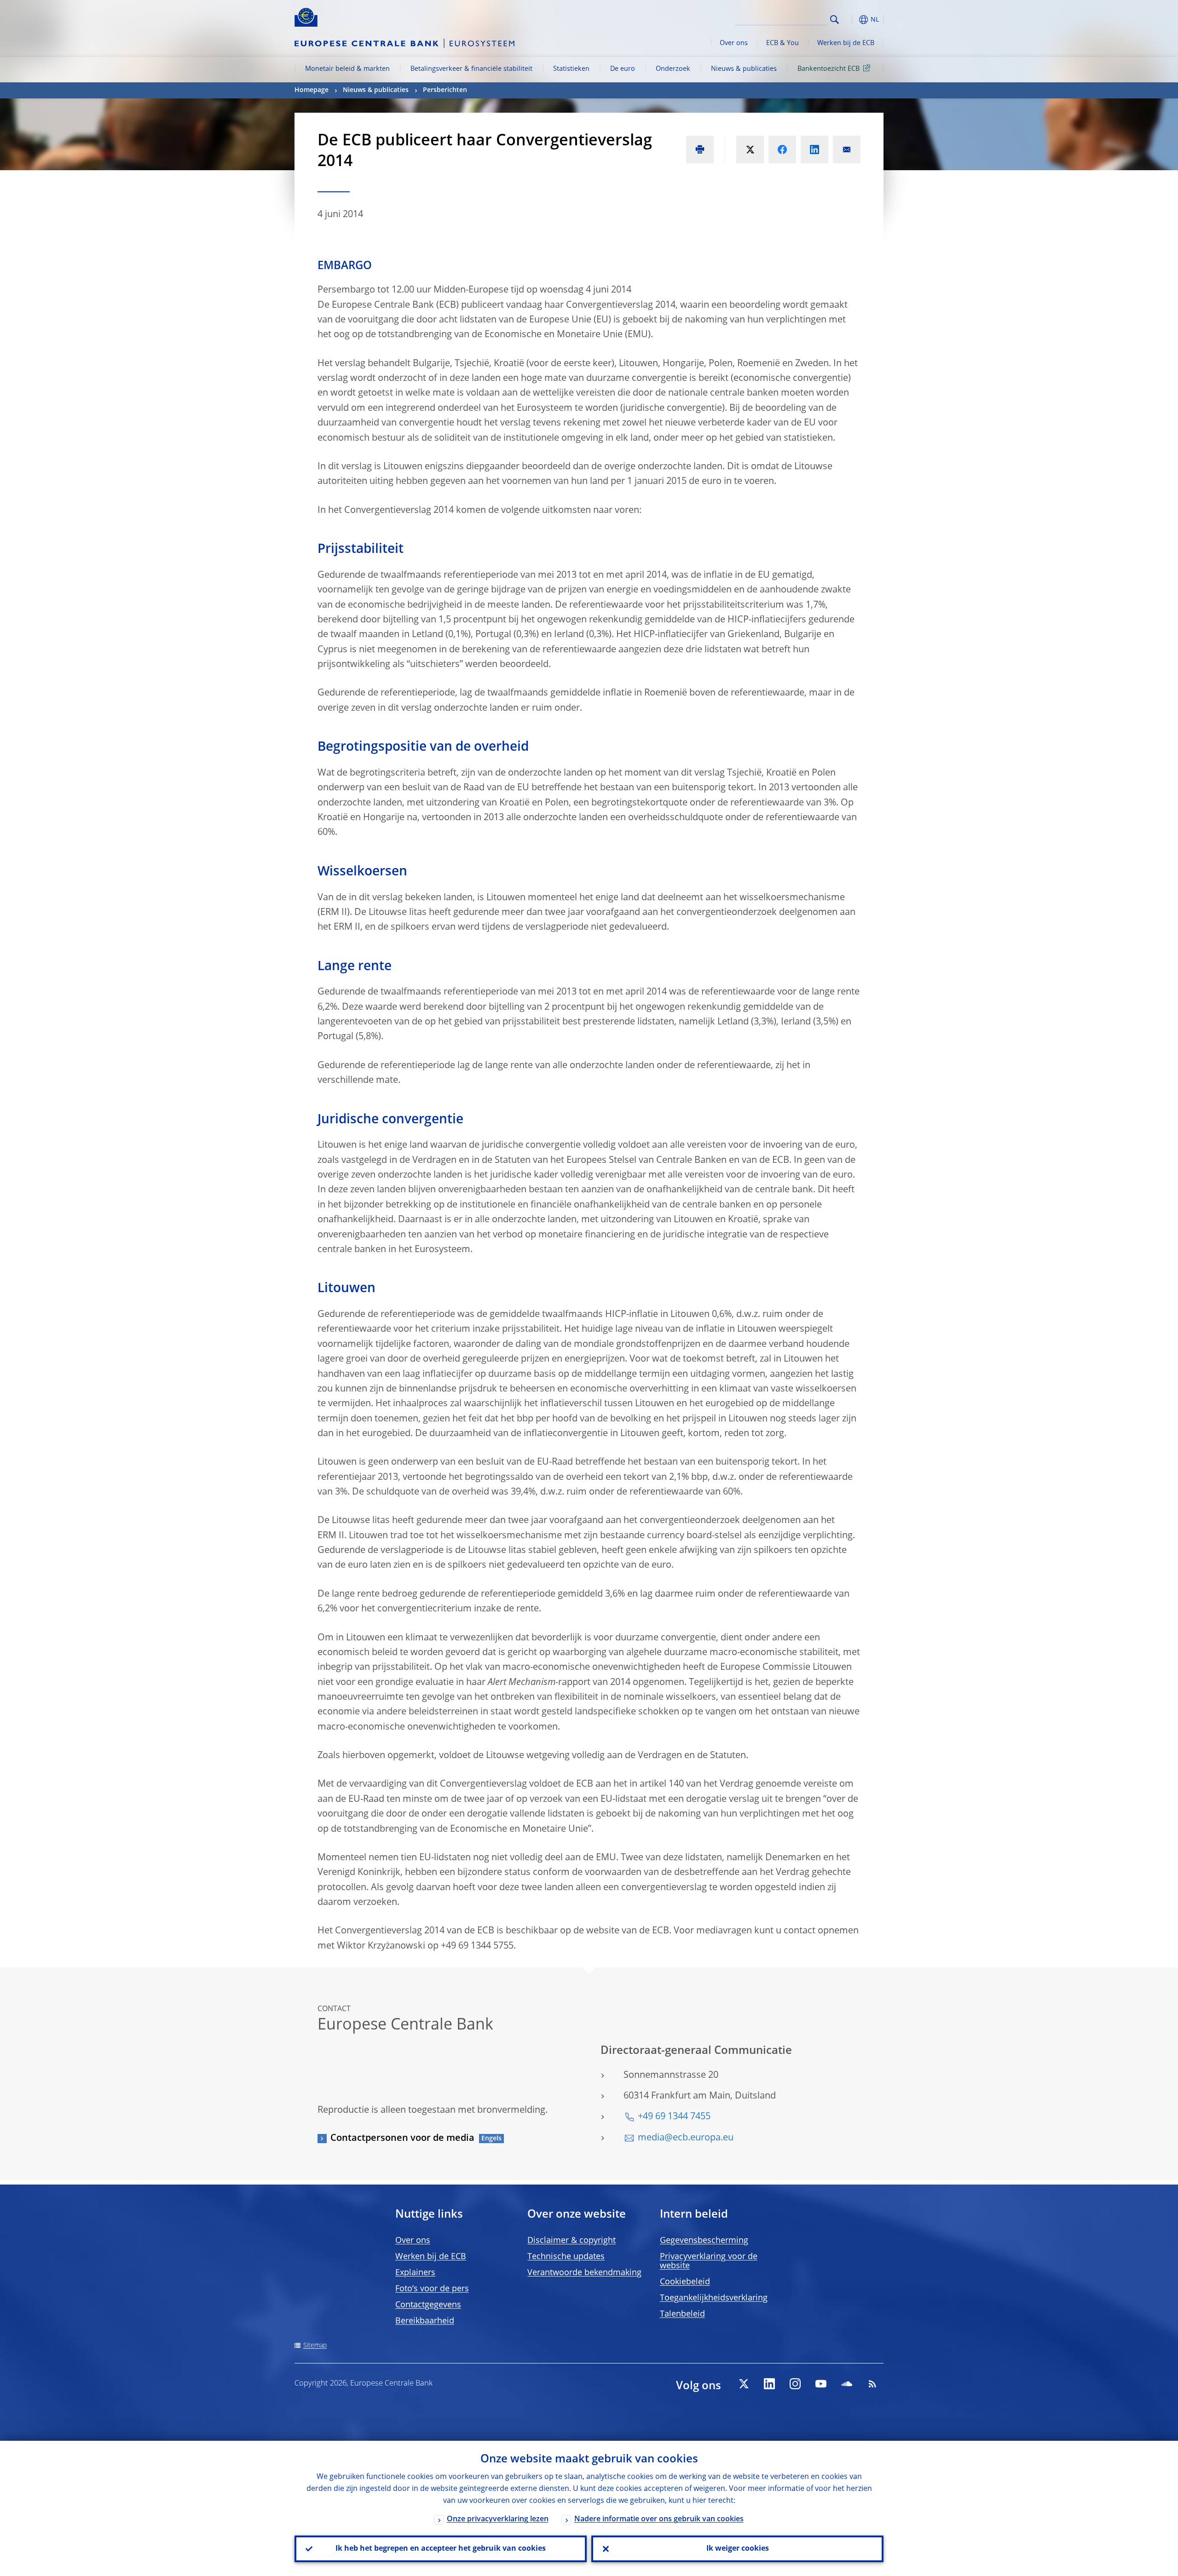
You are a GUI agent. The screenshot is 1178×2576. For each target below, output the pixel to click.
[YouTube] (821, 2384)
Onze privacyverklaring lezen (498, 2519)
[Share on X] (750, 149)
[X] (744, 2384)
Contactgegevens (428, 2305)
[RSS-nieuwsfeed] (872, 2384)
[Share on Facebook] (782, 149)
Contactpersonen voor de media (402, 2139)
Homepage (312, 90)
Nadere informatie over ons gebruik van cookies (659, 2519)
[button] (851, 20)
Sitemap (315, 2346)
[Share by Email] (847, 149)
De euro (623, 69)
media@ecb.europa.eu (686, 2138)
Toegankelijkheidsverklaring (714, 2298)
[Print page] (700, 149)
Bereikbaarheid (425, 2321)
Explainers (415, 2273)
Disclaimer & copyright (572, 2241)
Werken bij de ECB (846, 43)
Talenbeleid (682, 2314)
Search (834, 20)
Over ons (734, 43)
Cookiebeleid (685, 2282)
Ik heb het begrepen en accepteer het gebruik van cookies (441, 2549)
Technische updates (566, 2257)
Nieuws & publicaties (744, 69)
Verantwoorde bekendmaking (584, 2273)
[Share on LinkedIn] (814, 149)
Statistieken (571, 69)
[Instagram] (795, 2384)
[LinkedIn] (769, 2384)
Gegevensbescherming (704, 2241)
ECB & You (782, 43)
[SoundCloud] (847, 2384)
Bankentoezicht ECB (829, 69)
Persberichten (445, 90)
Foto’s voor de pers (432, 2289)
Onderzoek (673, 69)
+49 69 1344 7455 (674, 2117)
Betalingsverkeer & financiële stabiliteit (471, 69)
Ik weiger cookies (738, 2549)
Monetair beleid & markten (347, 69)
